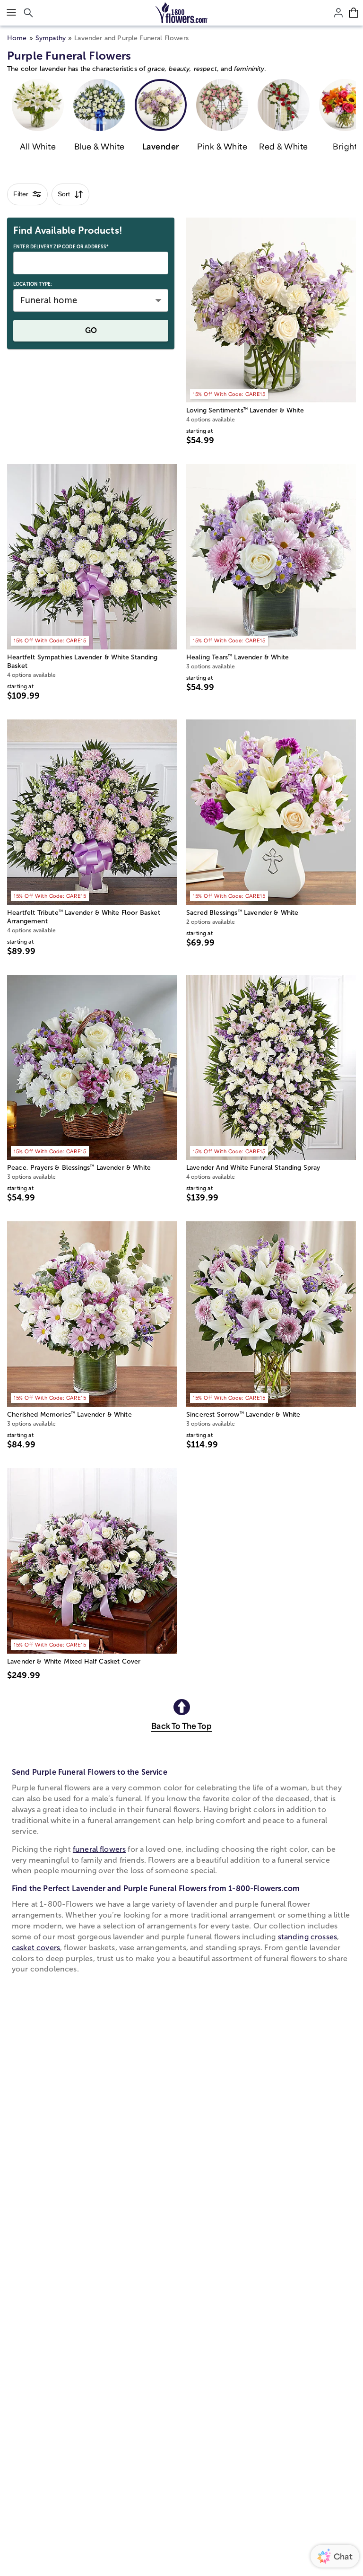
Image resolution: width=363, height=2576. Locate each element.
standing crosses (308, 1937)
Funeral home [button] (49, 300)
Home (17, 38)
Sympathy (51, 38)
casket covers (36, 1948)
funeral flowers (99, 1849)
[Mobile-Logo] (182, 13)
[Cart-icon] (354, 13)
